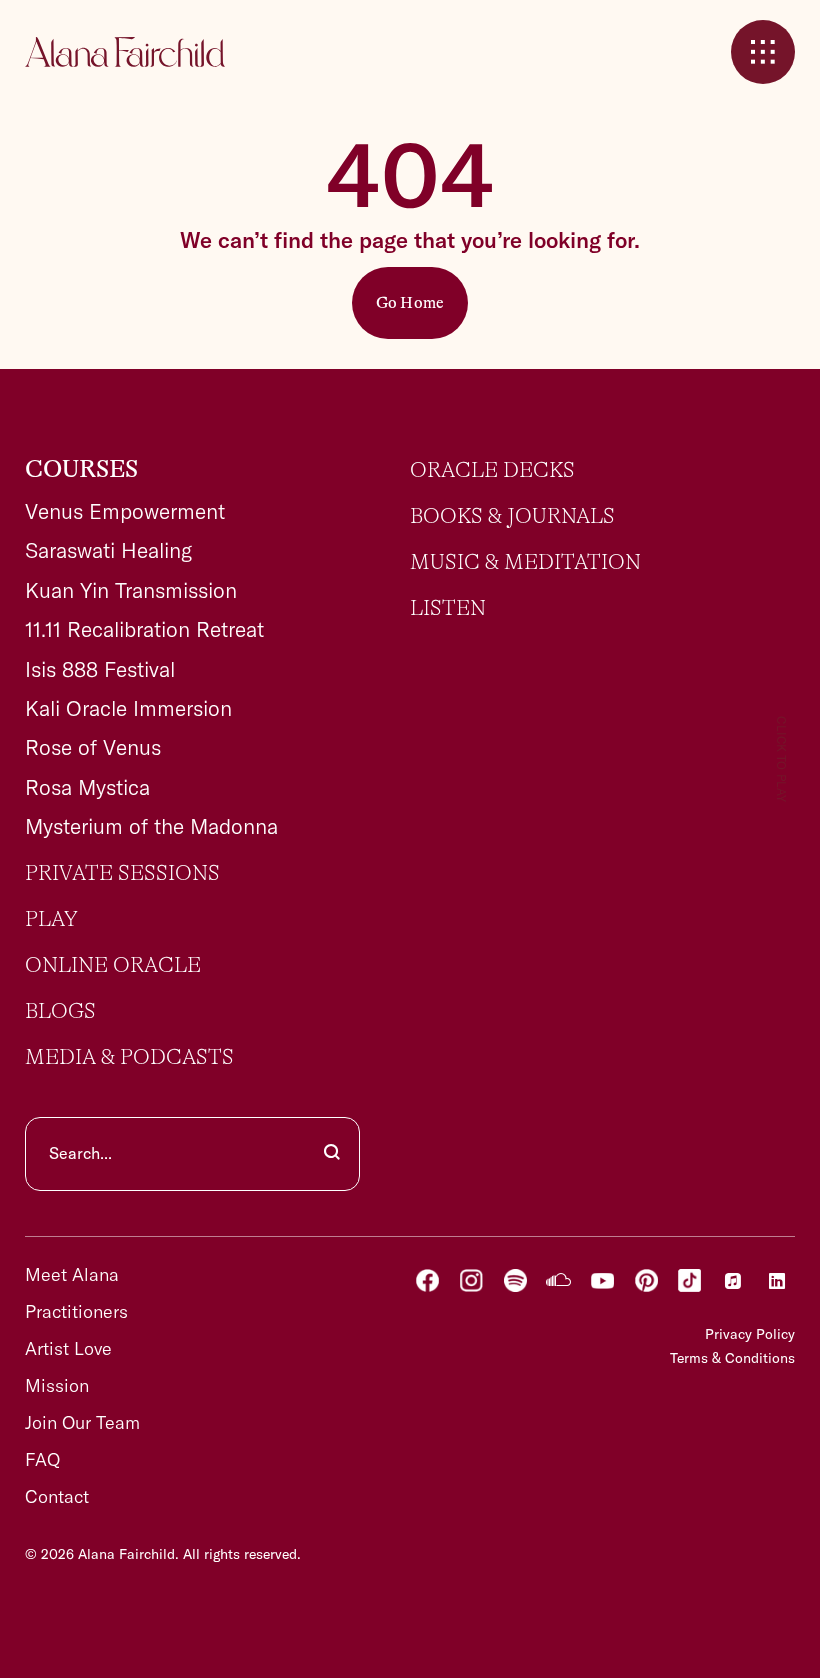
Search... (80, 1153)
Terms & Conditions (732, 1358)
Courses (81, 470)
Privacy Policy (750, 1334)
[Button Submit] (332, 1154)
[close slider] (763, 52)
